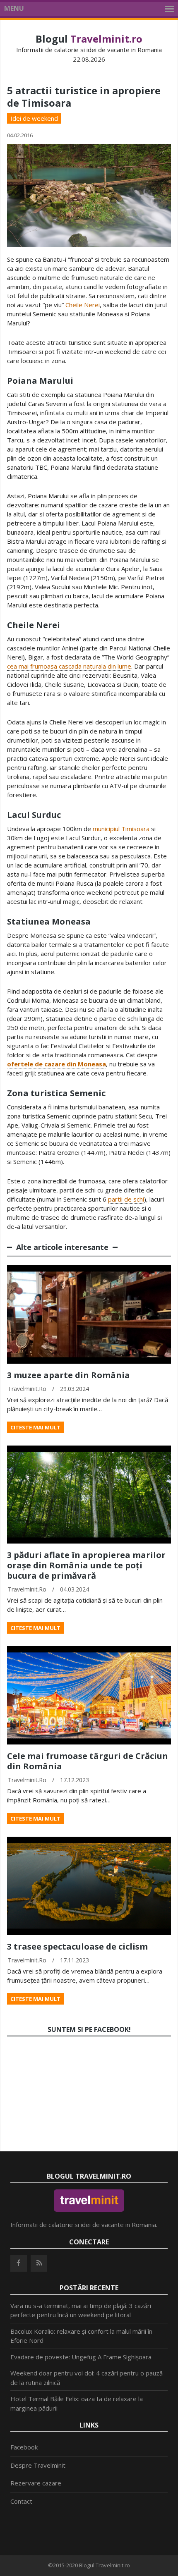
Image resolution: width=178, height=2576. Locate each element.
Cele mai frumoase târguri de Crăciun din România (88, 1761)
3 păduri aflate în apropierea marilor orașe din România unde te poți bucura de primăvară (86, 1565)
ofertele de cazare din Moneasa (57, 1064)
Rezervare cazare (36, 2483)
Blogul (89, 39)
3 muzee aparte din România (69, 1375)
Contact (21, 2501)
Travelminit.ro (27, 1389)
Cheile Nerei (83, 305)
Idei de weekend (34, 118)
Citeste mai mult (35, 1427)
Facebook (24, 2447)
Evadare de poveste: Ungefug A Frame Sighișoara (81, 2357)
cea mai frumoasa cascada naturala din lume (69, 666)
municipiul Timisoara (121, 829)
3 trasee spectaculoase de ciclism (77, 1946)
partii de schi (126, 1199)
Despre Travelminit (38, 2465)
